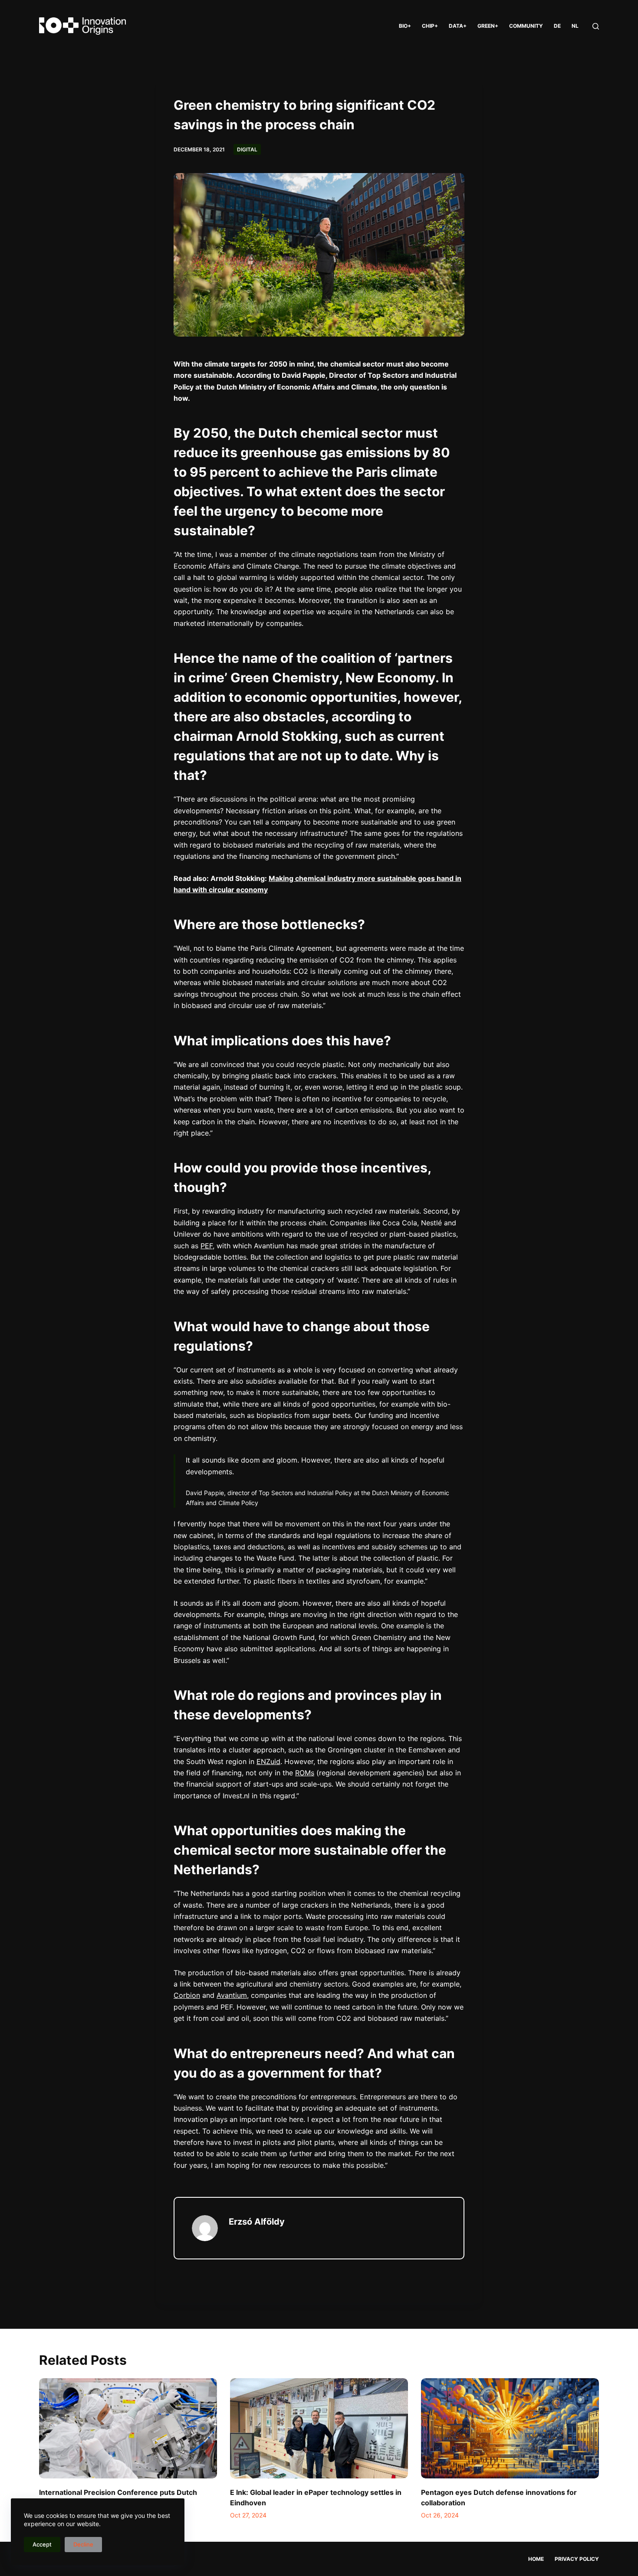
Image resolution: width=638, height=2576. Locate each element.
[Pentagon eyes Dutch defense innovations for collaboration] (510, 2428)
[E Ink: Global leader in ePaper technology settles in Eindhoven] (319, 2428)
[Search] (596, 26)
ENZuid (268, 1761)
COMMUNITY (526, 26)
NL (575, 26)
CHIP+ (430, 26)
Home (536, 2559)
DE (557, 26)
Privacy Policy (577, 2559)
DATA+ (458, 26)
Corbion (187, 1995)
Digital (247, 149)
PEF (207, 1246)
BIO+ (405, 26)
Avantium (232, 1995)
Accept (42, 2544)
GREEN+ (488, 26)
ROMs (305, 1773)
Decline (83, 2544)
